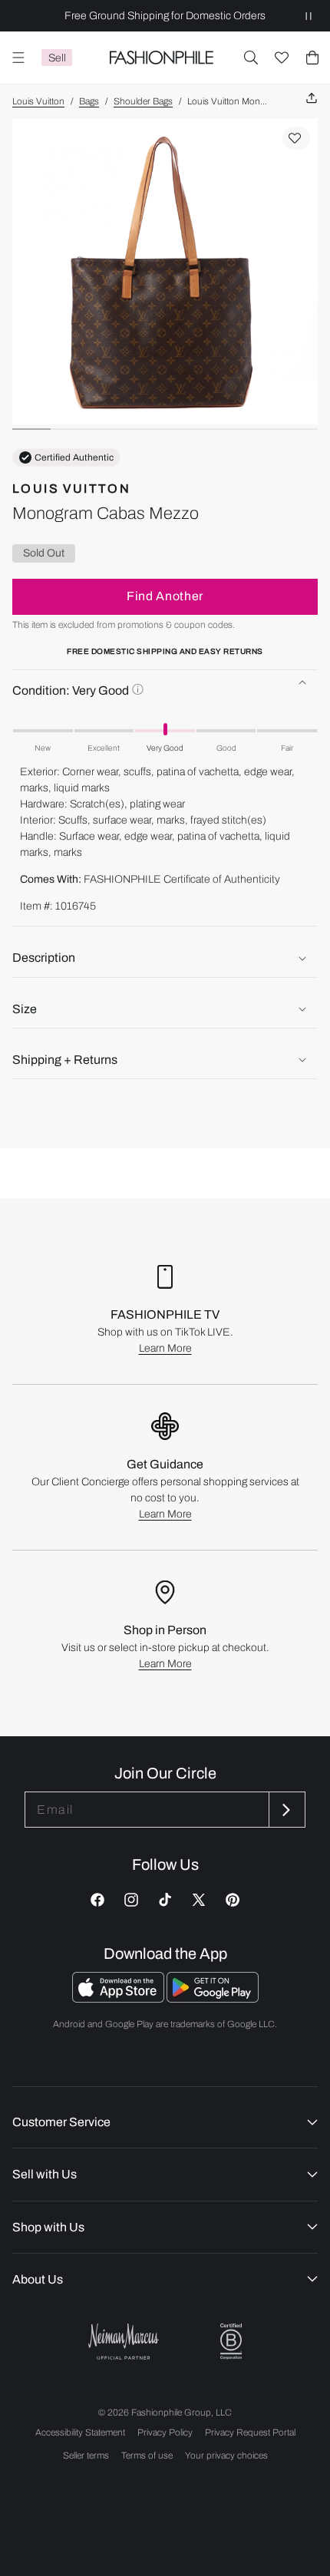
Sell (57, 58)
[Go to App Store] (119, 1998)
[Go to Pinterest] (233, 1900)
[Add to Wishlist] (296, 138)
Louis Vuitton (38, 101)
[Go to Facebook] (97, 1900)
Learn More (165, 1348)
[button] (251, 58)
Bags (89, 101)
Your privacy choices (226, 2455)
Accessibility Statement (80, 2432)
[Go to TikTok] (165, 1900)
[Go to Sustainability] (231, 2342)
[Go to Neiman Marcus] (124, 2342)
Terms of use (147, 2455)
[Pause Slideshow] (309, 16)
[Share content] (312, 99)
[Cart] (312, 58)
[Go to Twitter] (199, 1900)
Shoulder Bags (143, 101)
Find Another (165, 596)
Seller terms (86, 2455)
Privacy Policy (165, 2432)
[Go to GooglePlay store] (213, 1998)
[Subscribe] (285, 1810)
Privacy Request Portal (250, 2432)
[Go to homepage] (161, 58)
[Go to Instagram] (131, 1900)
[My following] (282, 58)
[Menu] (18, 58)
